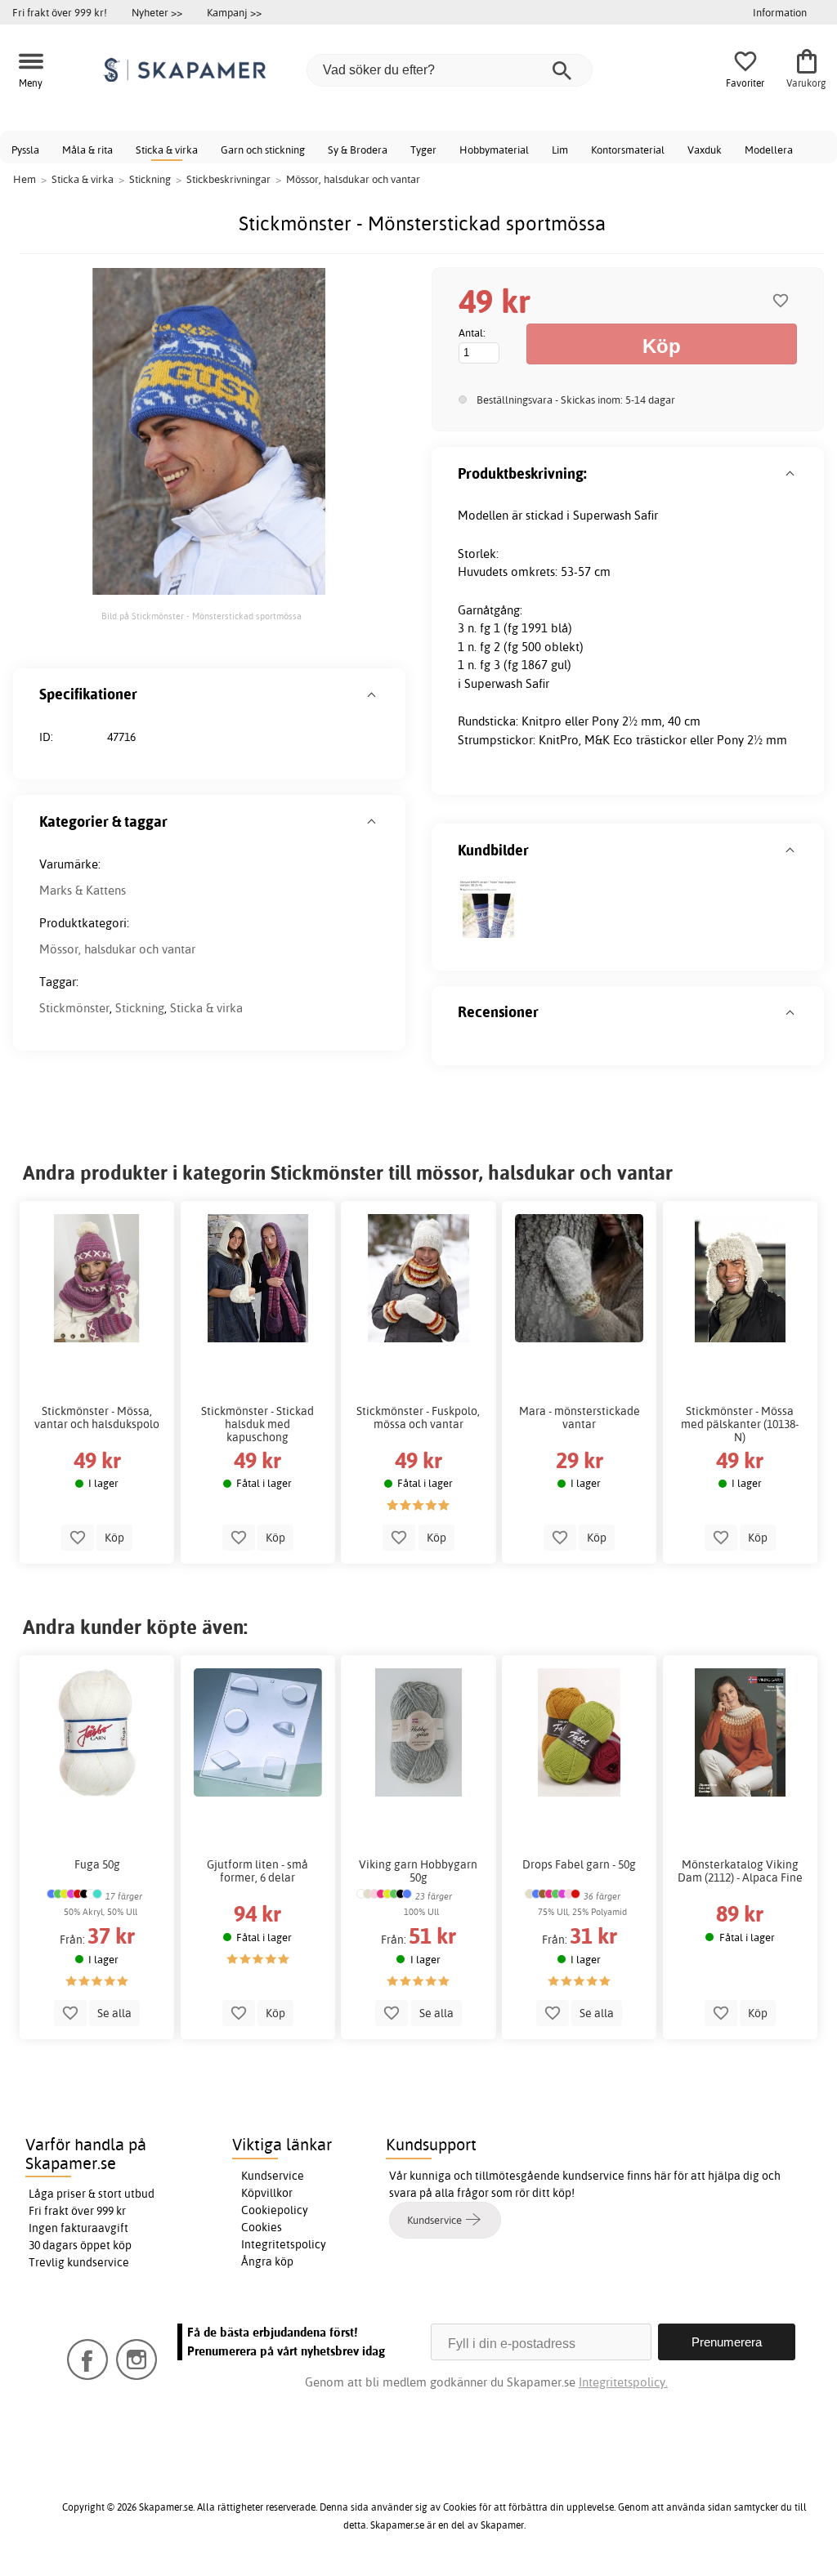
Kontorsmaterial (628, 150)
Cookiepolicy (275, 2210)
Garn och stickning (263, 150)
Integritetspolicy (284, 2244)
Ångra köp (267, 2261)
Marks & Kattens (83, 890)
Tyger (423, 150)
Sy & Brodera (358, 150)
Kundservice (273, 2176)
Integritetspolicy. (623, 2382)
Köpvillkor (267, 2193)
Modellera (769, 150)
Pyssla (25, 150)
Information (780, 12)
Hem (25, 179)
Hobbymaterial (494, 150)
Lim (560, 150)
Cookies (262, 2227)
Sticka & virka (167, 150)
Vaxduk (705, 150)
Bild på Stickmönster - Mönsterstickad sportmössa (201, 616)
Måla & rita (87, 150)
